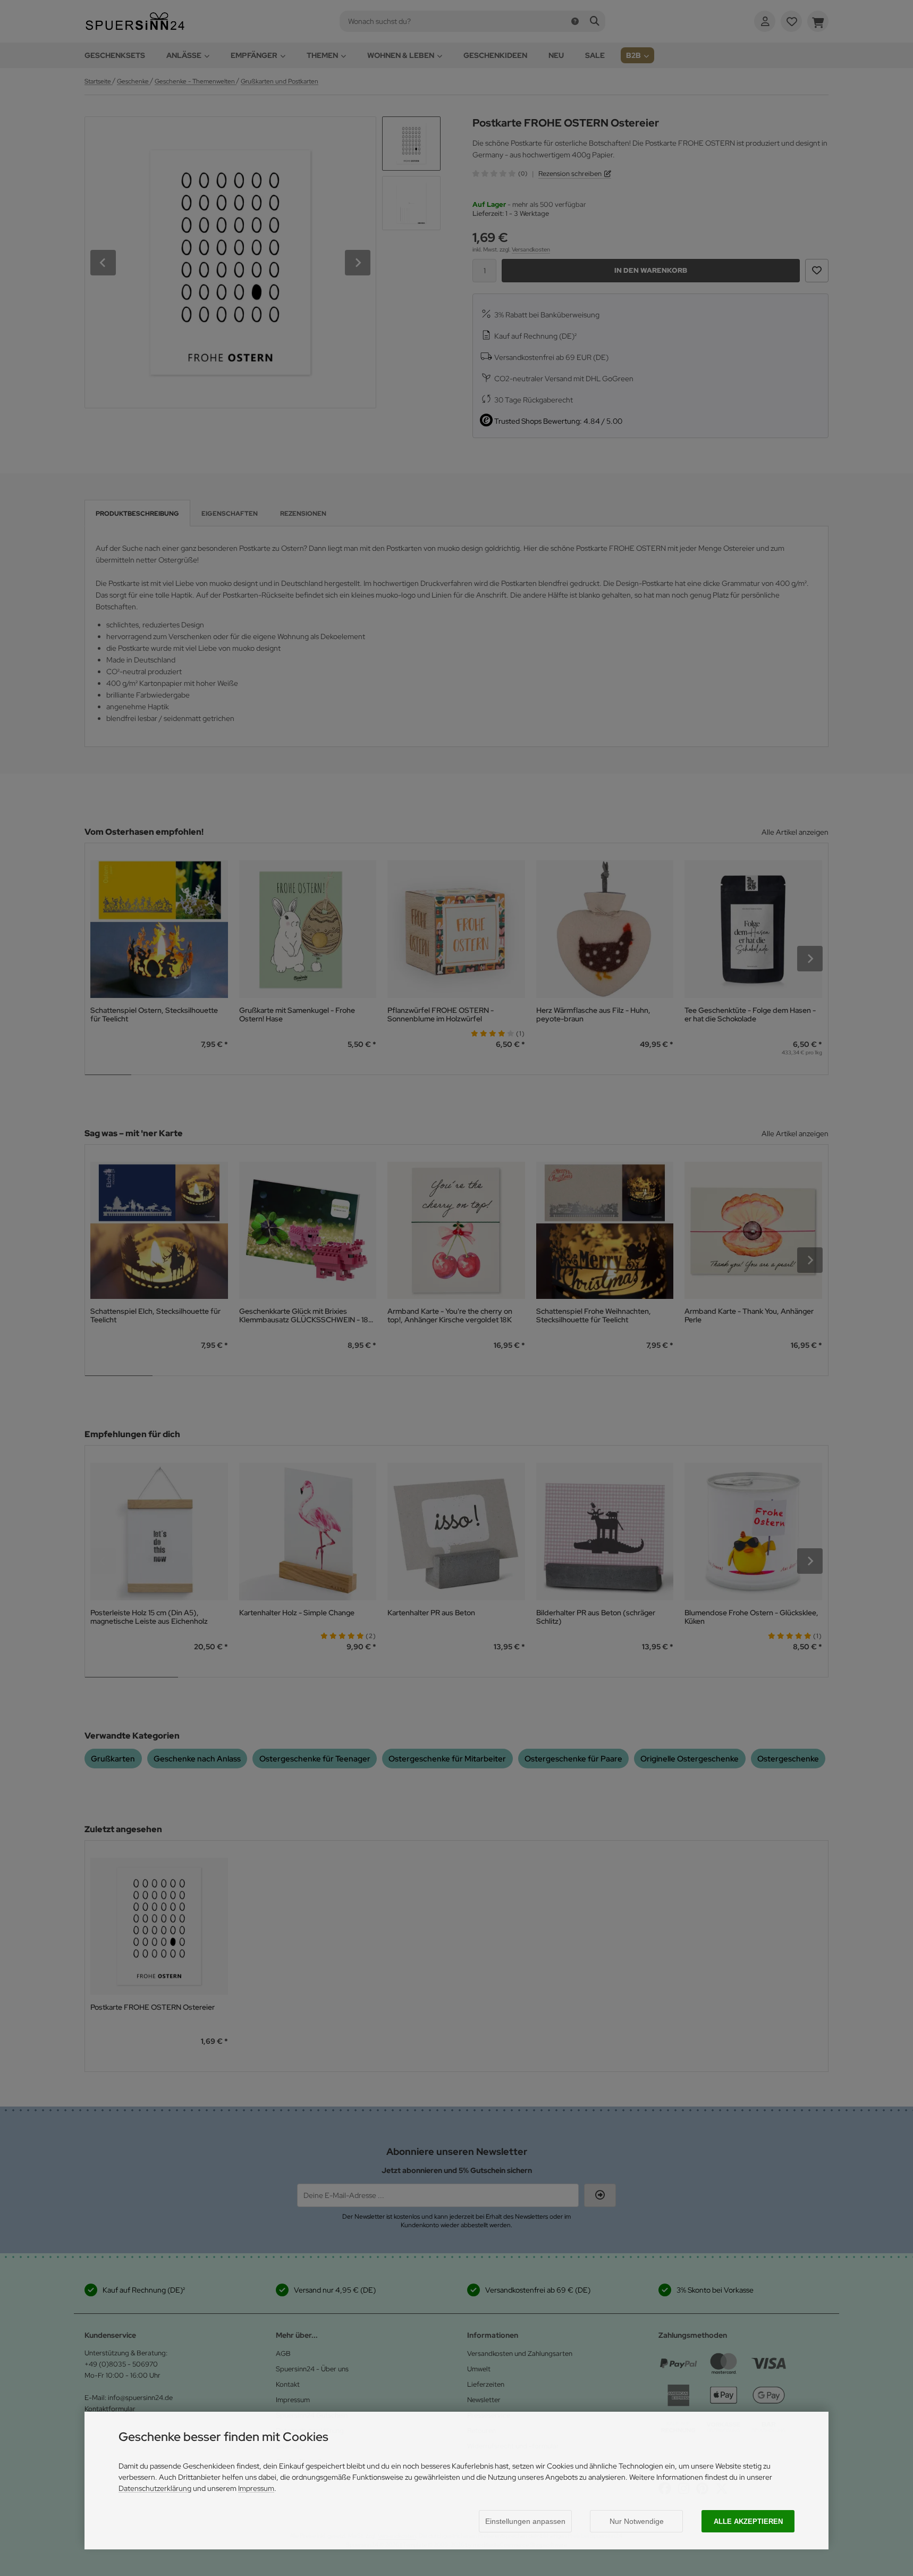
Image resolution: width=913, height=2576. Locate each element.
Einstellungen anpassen (525, 2521)
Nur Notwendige (637, 2521)
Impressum (256, 2488)
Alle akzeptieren (748, 2522)
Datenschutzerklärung (155, 2488)
